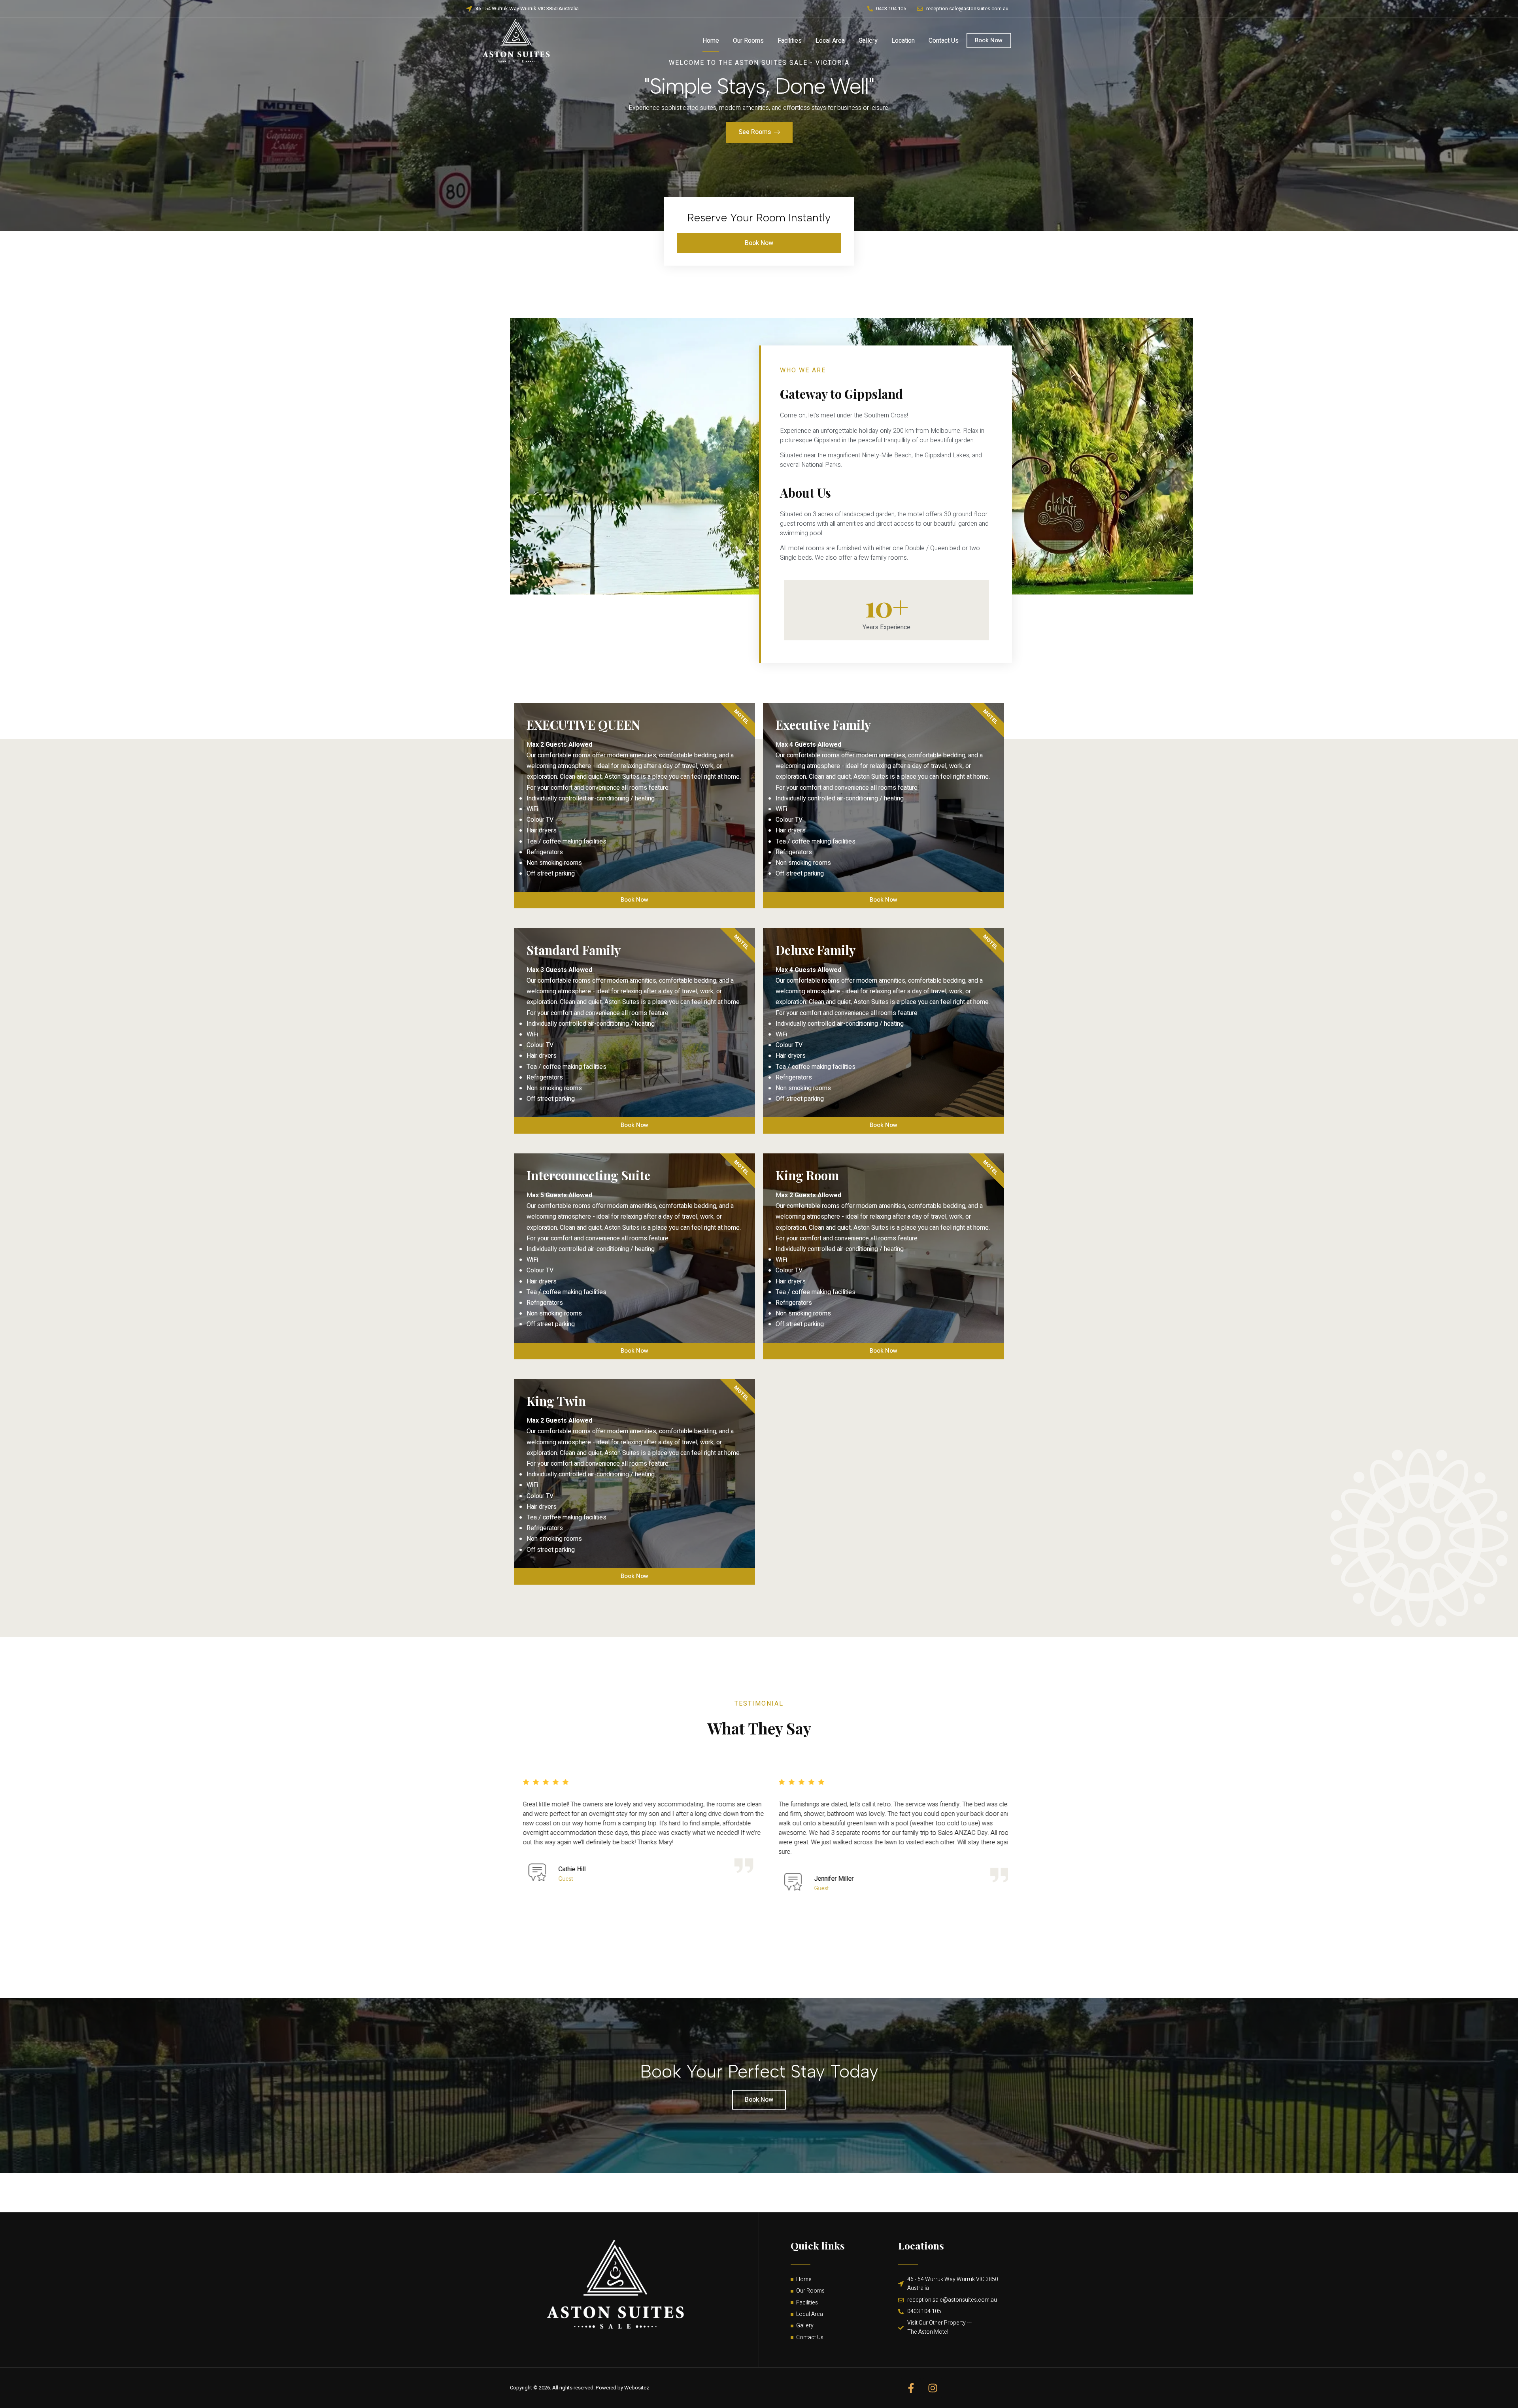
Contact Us (944, 41)
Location (903, 41)
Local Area (830, 41)
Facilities (790, 41)
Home (711, 41)
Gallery (868, 41)
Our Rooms (748, 41)
